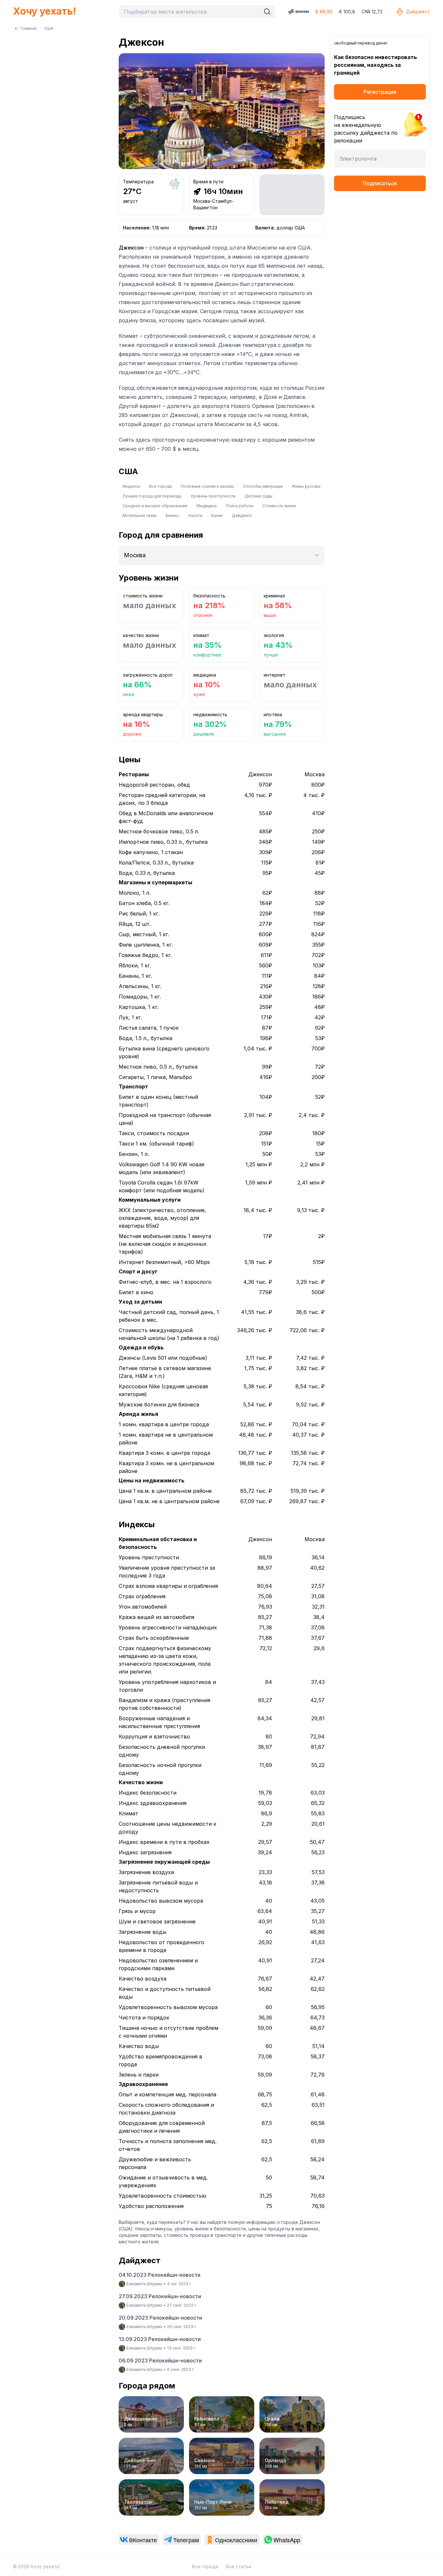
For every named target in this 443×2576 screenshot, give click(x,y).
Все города (161, 486)
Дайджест (418, 12)
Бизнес (173, 515)
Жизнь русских (306, 486)
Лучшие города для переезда (152, 496)
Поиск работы (239, 506)
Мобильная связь (140, 515)
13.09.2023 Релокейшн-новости (160, 2339)
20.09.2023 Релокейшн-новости (160, 2318)
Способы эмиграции (263, 486)
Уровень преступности (213, 496)
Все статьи (239, 2566)
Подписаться (380, 183)
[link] (139, 2540)
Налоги (195, 515)
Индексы (131, 486)
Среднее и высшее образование (155, 506)
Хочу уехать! (44, 11)
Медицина (207, 506)
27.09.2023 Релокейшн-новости (160, 2296)
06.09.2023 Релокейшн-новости (160, 2361)
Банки (217, 515)
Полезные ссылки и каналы (207, 486)
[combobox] (191, 12)
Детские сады (258, 496)
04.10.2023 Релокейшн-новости (160, 2275)
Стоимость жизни (279, 506)
